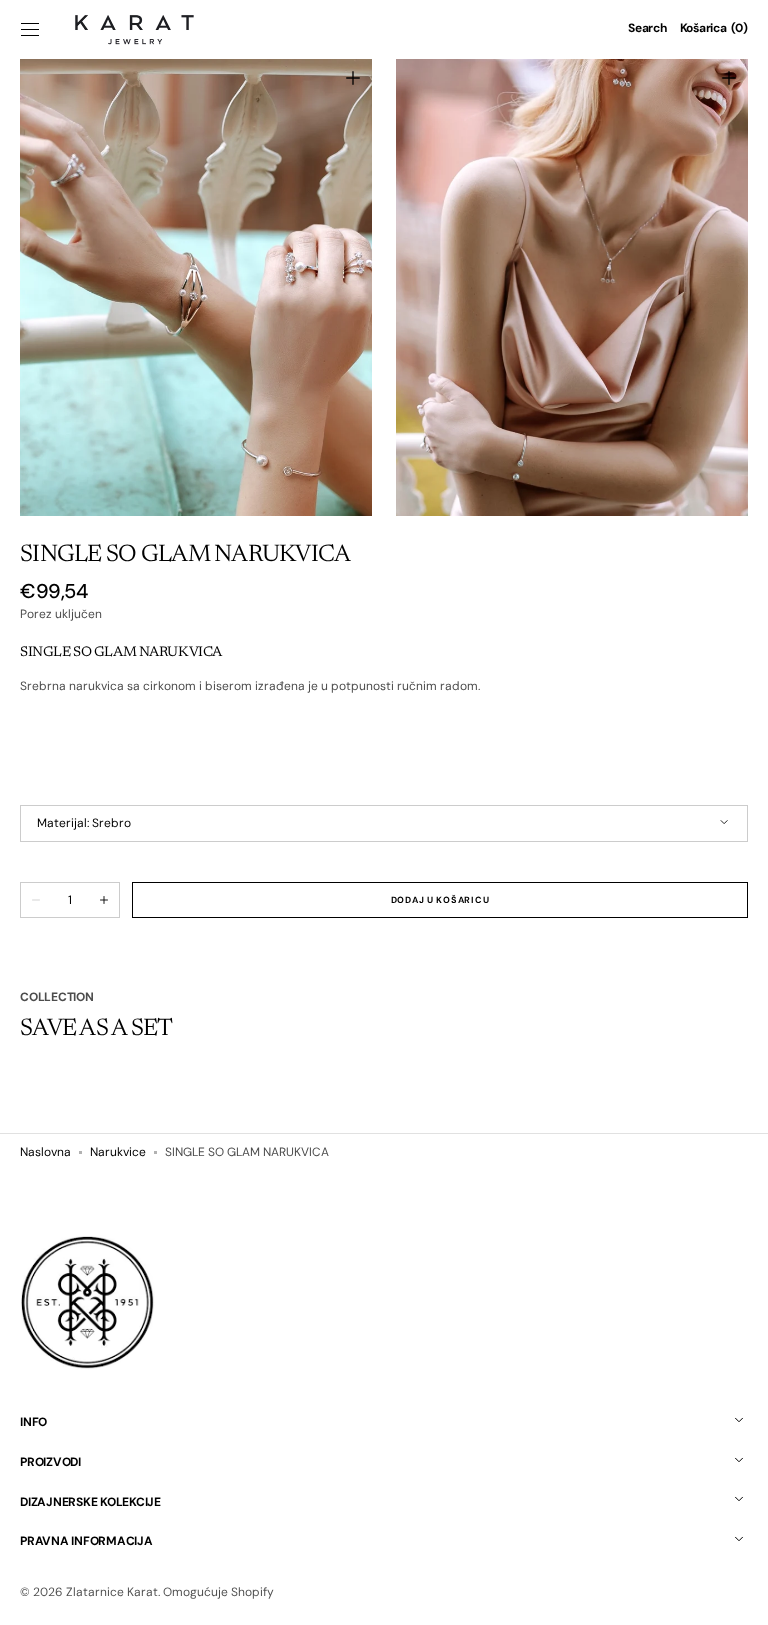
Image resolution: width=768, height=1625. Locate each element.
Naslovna (45, 1152)
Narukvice (118, 1152)
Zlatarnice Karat (112, 1592)
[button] (30, 29)
